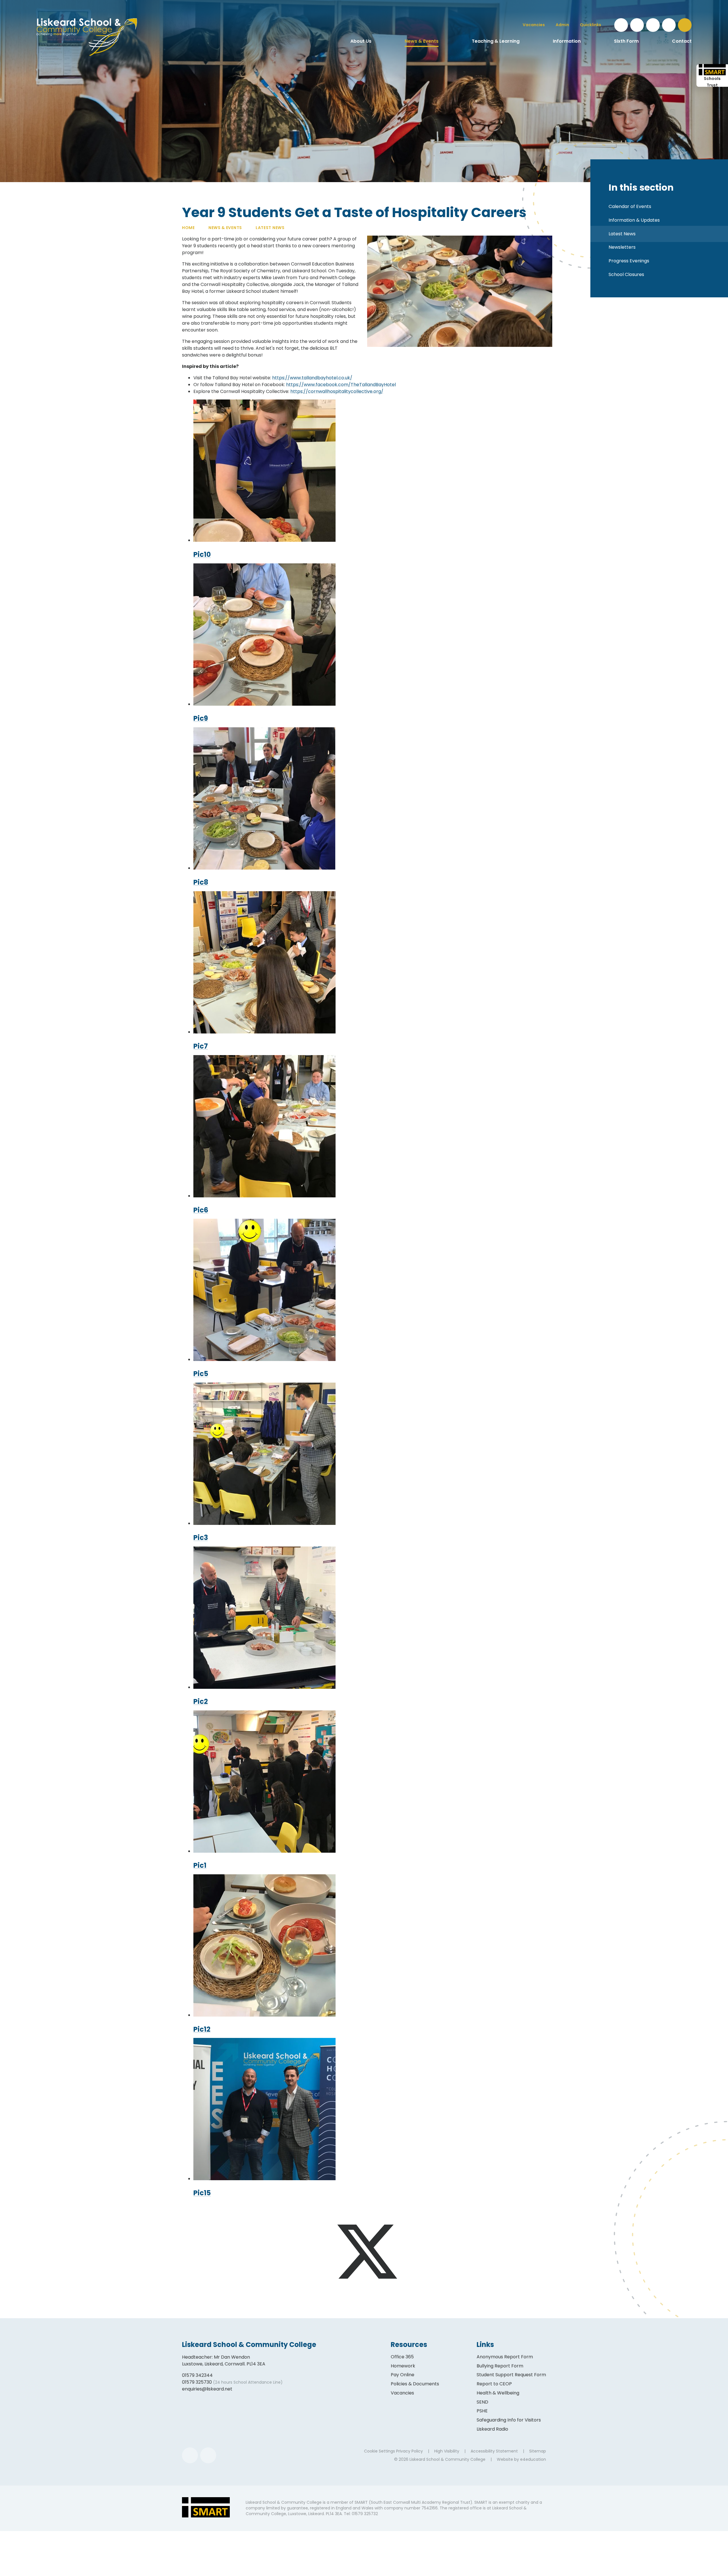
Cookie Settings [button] (379, 2451)
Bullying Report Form (500, 2366)
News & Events (225, 228)
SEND (482, 2402)
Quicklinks (591, 25)
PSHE (482, 2411)
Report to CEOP (494, 2384)
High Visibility (447, 2451)
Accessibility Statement (494, 2451)
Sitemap (538, 2451)
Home (188, 228)
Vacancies (402, 2393)
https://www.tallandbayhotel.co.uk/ (312, 378)
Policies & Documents (415, 2384)
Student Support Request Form (511, 2375)
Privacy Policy (409, 2451)
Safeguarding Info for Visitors (509, 2420)
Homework (403, 2366)
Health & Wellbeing (498, 2393)
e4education (533, 2459)
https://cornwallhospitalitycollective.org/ (337, 391)
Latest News (270, 228)
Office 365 (402, 2357)
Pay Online (403, 2375)
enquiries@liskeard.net (207, 2389)
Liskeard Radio (492, 2429)
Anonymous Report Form (505, 2357)
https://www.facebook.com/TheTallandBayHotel (341, 385)
